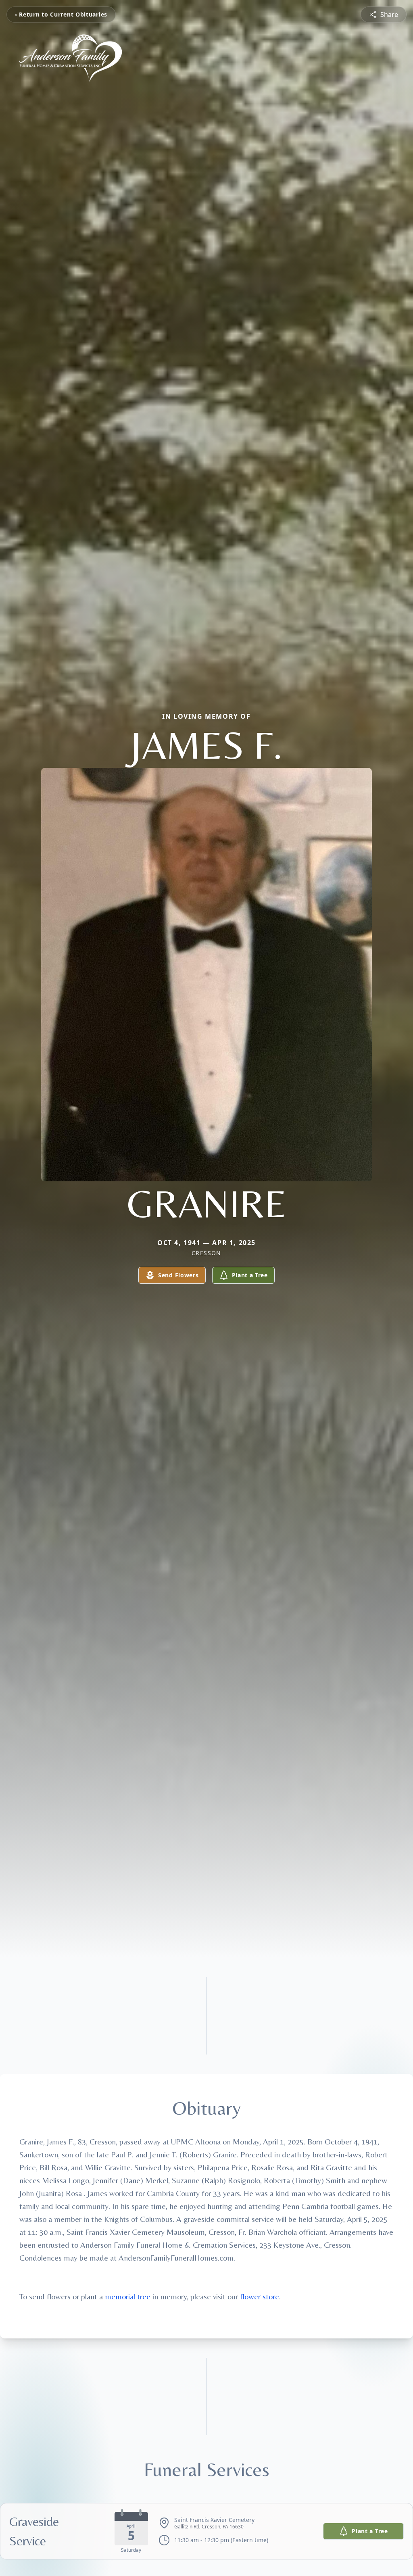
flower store (260, 2296)
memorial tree (128, 2296)
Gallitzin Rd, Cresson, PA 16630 (209, 2527)
